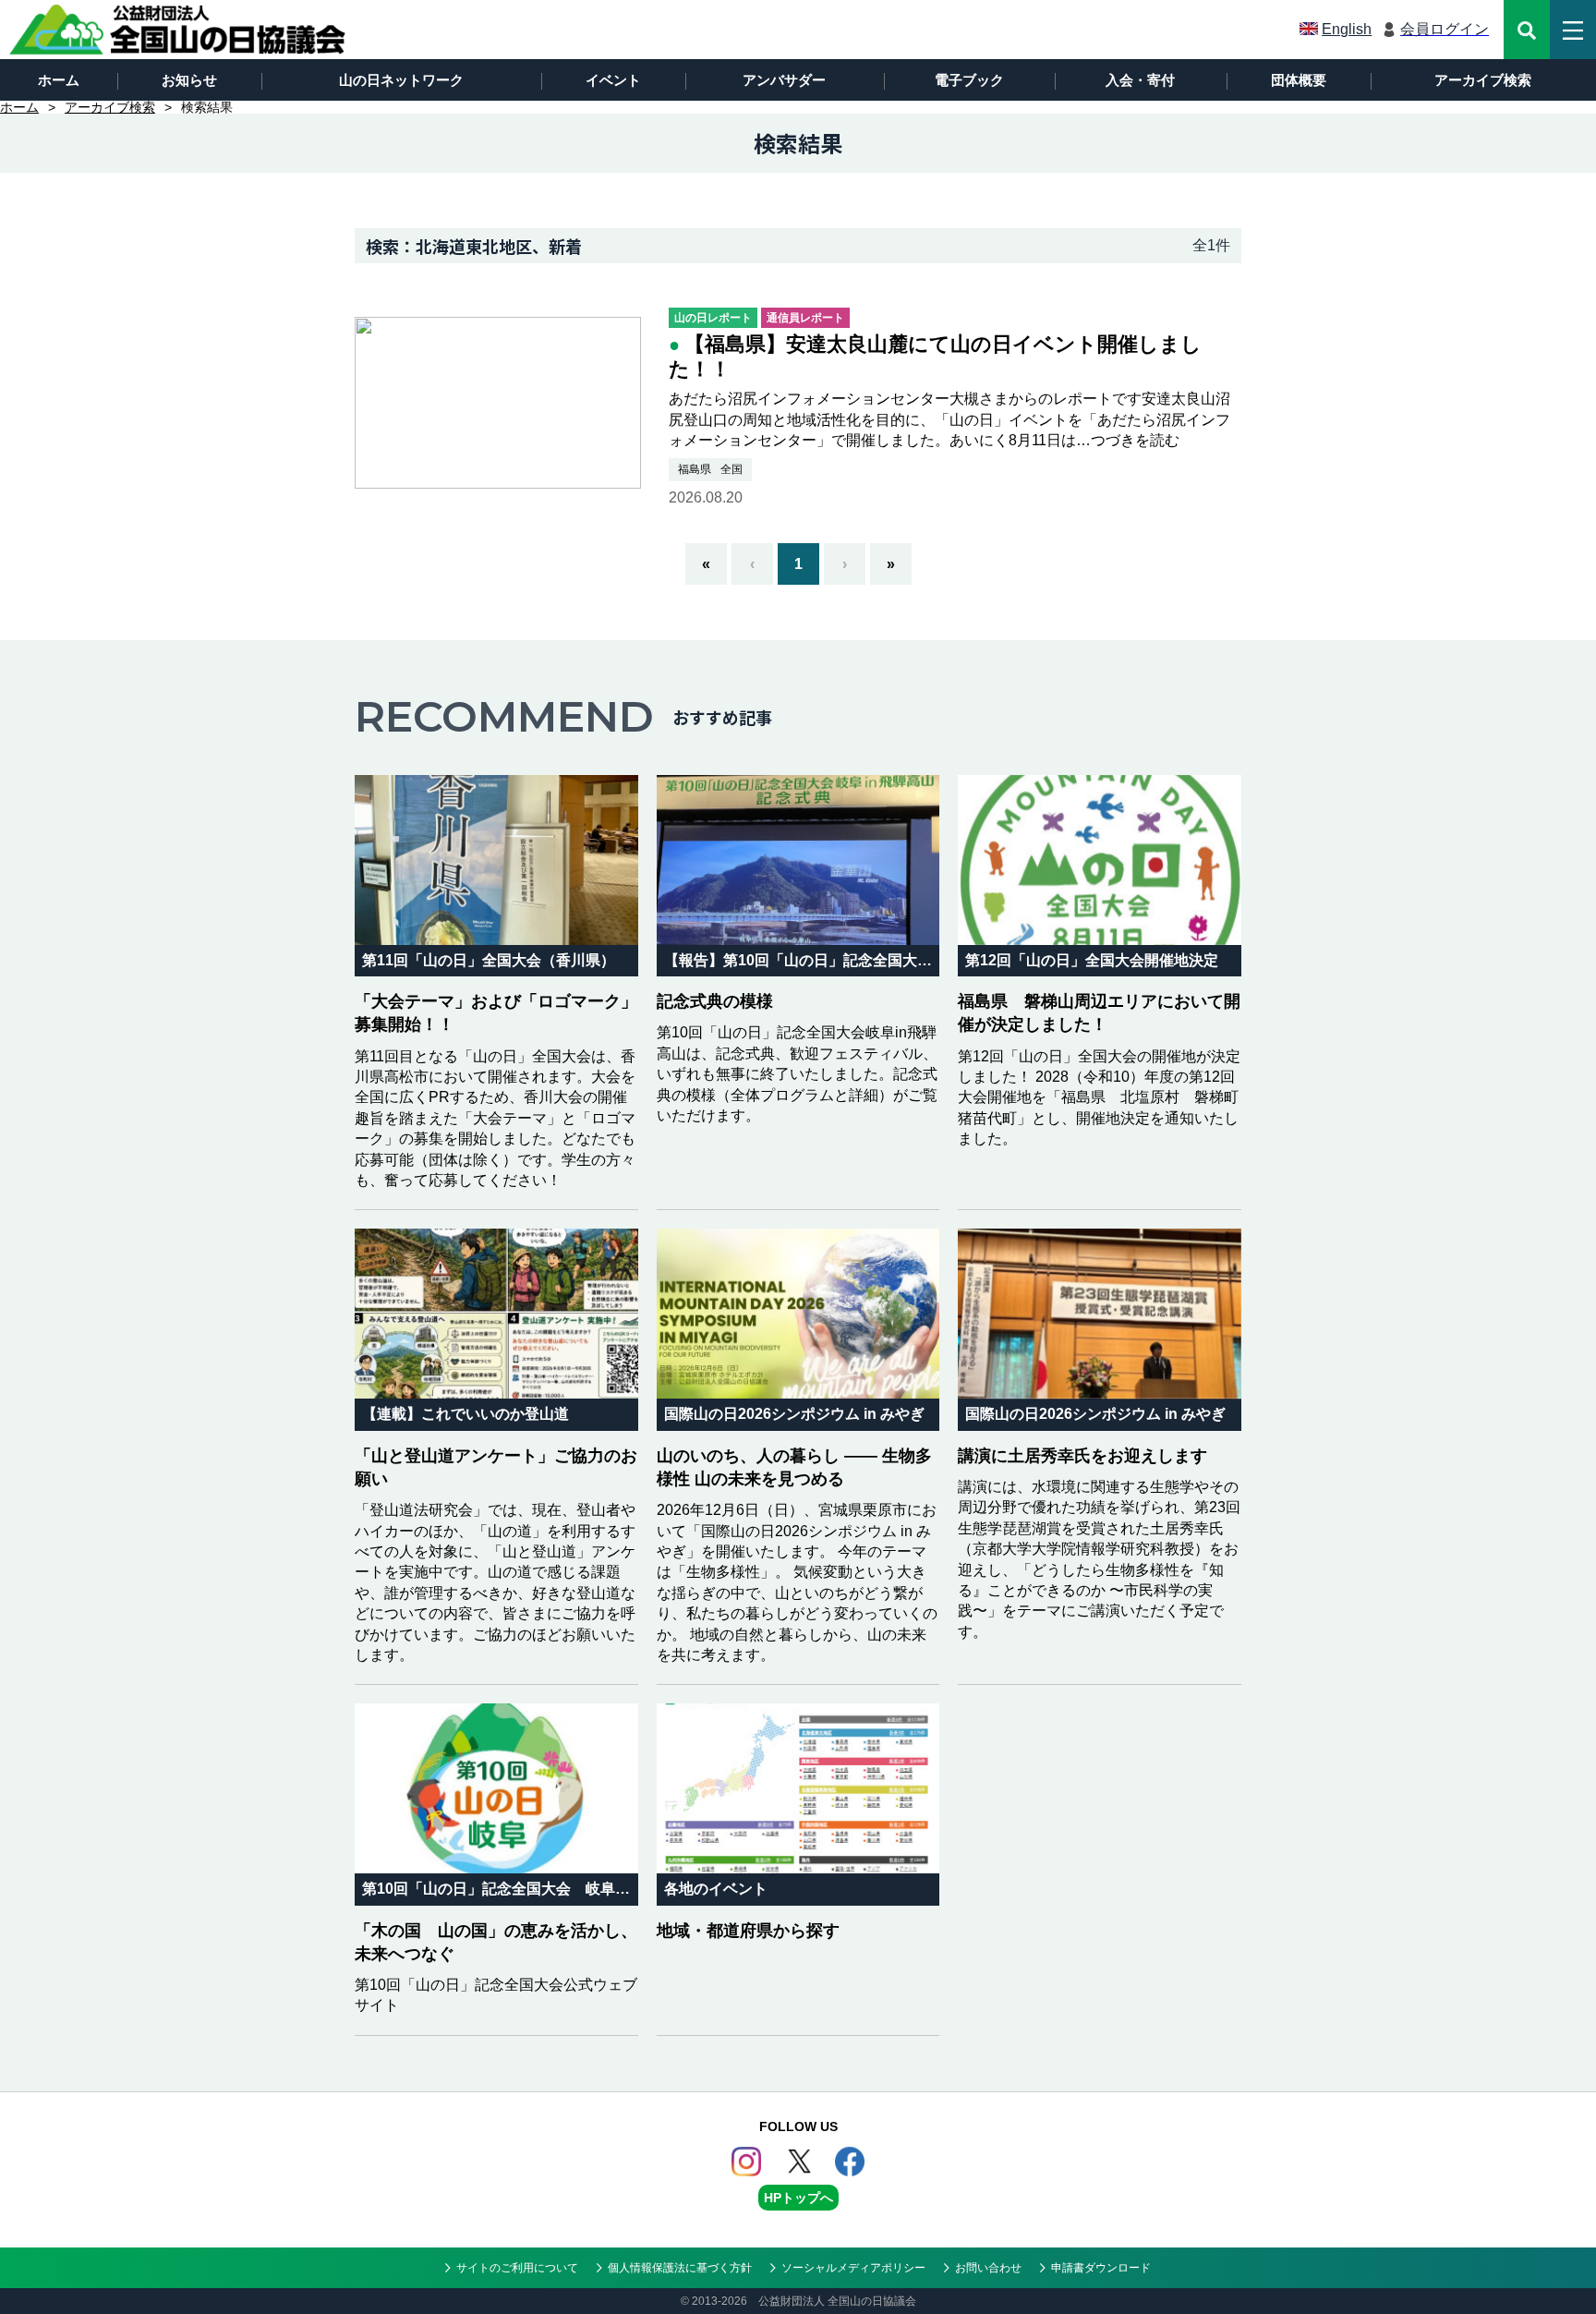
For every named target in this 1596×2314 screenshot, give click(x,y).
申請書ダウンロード (1101, 2268)
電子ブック (969, 80)
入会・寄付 (1140, 80)
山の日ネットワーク (401, 80)
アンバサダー (784, 80)
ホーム (59, 80)
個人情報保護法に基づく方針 (680, 2268)
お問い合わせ (988, 2268)
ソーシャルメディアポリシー (853, 2268)
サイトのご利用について (517, 2268)
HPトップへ (798, 2198)
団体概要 (1299, 80)
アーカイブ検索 (1483, 80)
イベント (613, 80)
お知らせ (189, 80)
